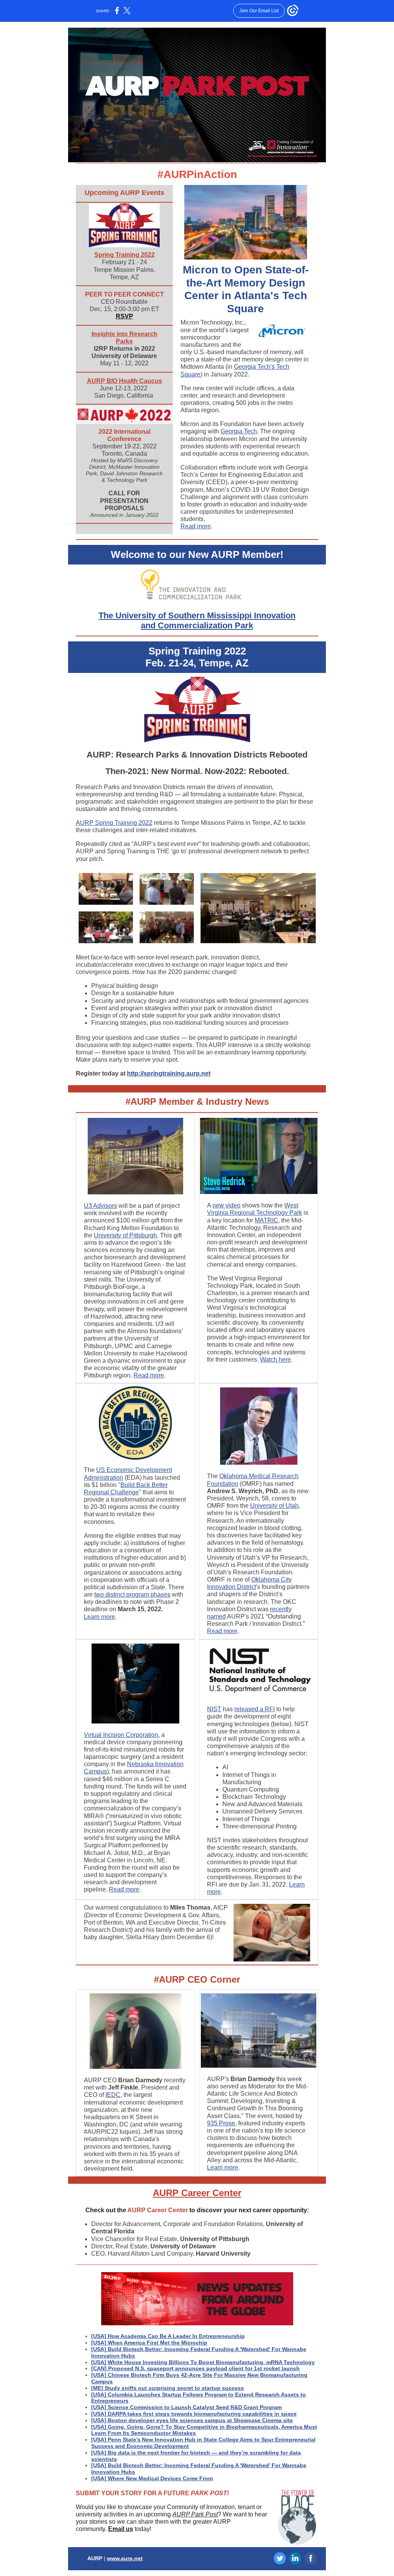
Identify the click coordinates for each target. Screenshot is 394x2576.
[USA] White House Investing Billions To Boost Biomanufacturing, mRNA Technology (203, 2362)
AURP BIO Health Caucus (124, 381)
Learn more (99, 1617)
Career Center (211, 2193)
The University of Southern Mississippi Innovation (197, 615)
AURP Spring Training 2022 (114, 823)
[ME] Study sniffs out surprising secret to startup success (168, 2388)
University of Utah (274, 1506)
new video (226, 1205)
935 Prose (221, 2123)
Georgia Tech (239, 431)
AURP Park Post (195, 2514)
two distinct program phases (132, 1594)
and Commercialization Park (197, 625)
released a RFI (255, 1709)
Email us (121, 2529)
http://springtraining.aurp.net (169, 1073)
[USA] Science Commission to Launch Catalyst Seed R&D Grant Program (186, 2407)
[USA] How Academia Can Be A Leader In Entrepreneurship (168, 2336)
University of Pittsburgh (125, 1235)
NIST (214, 1709)
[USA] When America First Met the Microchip (149, 2343)
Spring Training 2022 (124, 255)
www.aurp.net (125, 2558)
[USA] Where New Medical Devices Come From (152, 2478)
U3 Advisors (100, 1206)
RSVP (124, 316)
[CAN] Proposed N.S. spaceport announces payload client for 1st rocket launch (195, 2368)
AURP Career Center (158, 2210)
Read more (196, 526)
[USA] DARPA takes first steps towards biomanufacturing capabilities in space (194, 2414)
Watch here (275, 1360)
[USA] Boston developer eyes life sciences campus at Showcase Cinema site (192, 2420)
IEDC (113, 2095)
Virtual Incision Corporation (121, 1735)
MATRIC (266, 1220)
